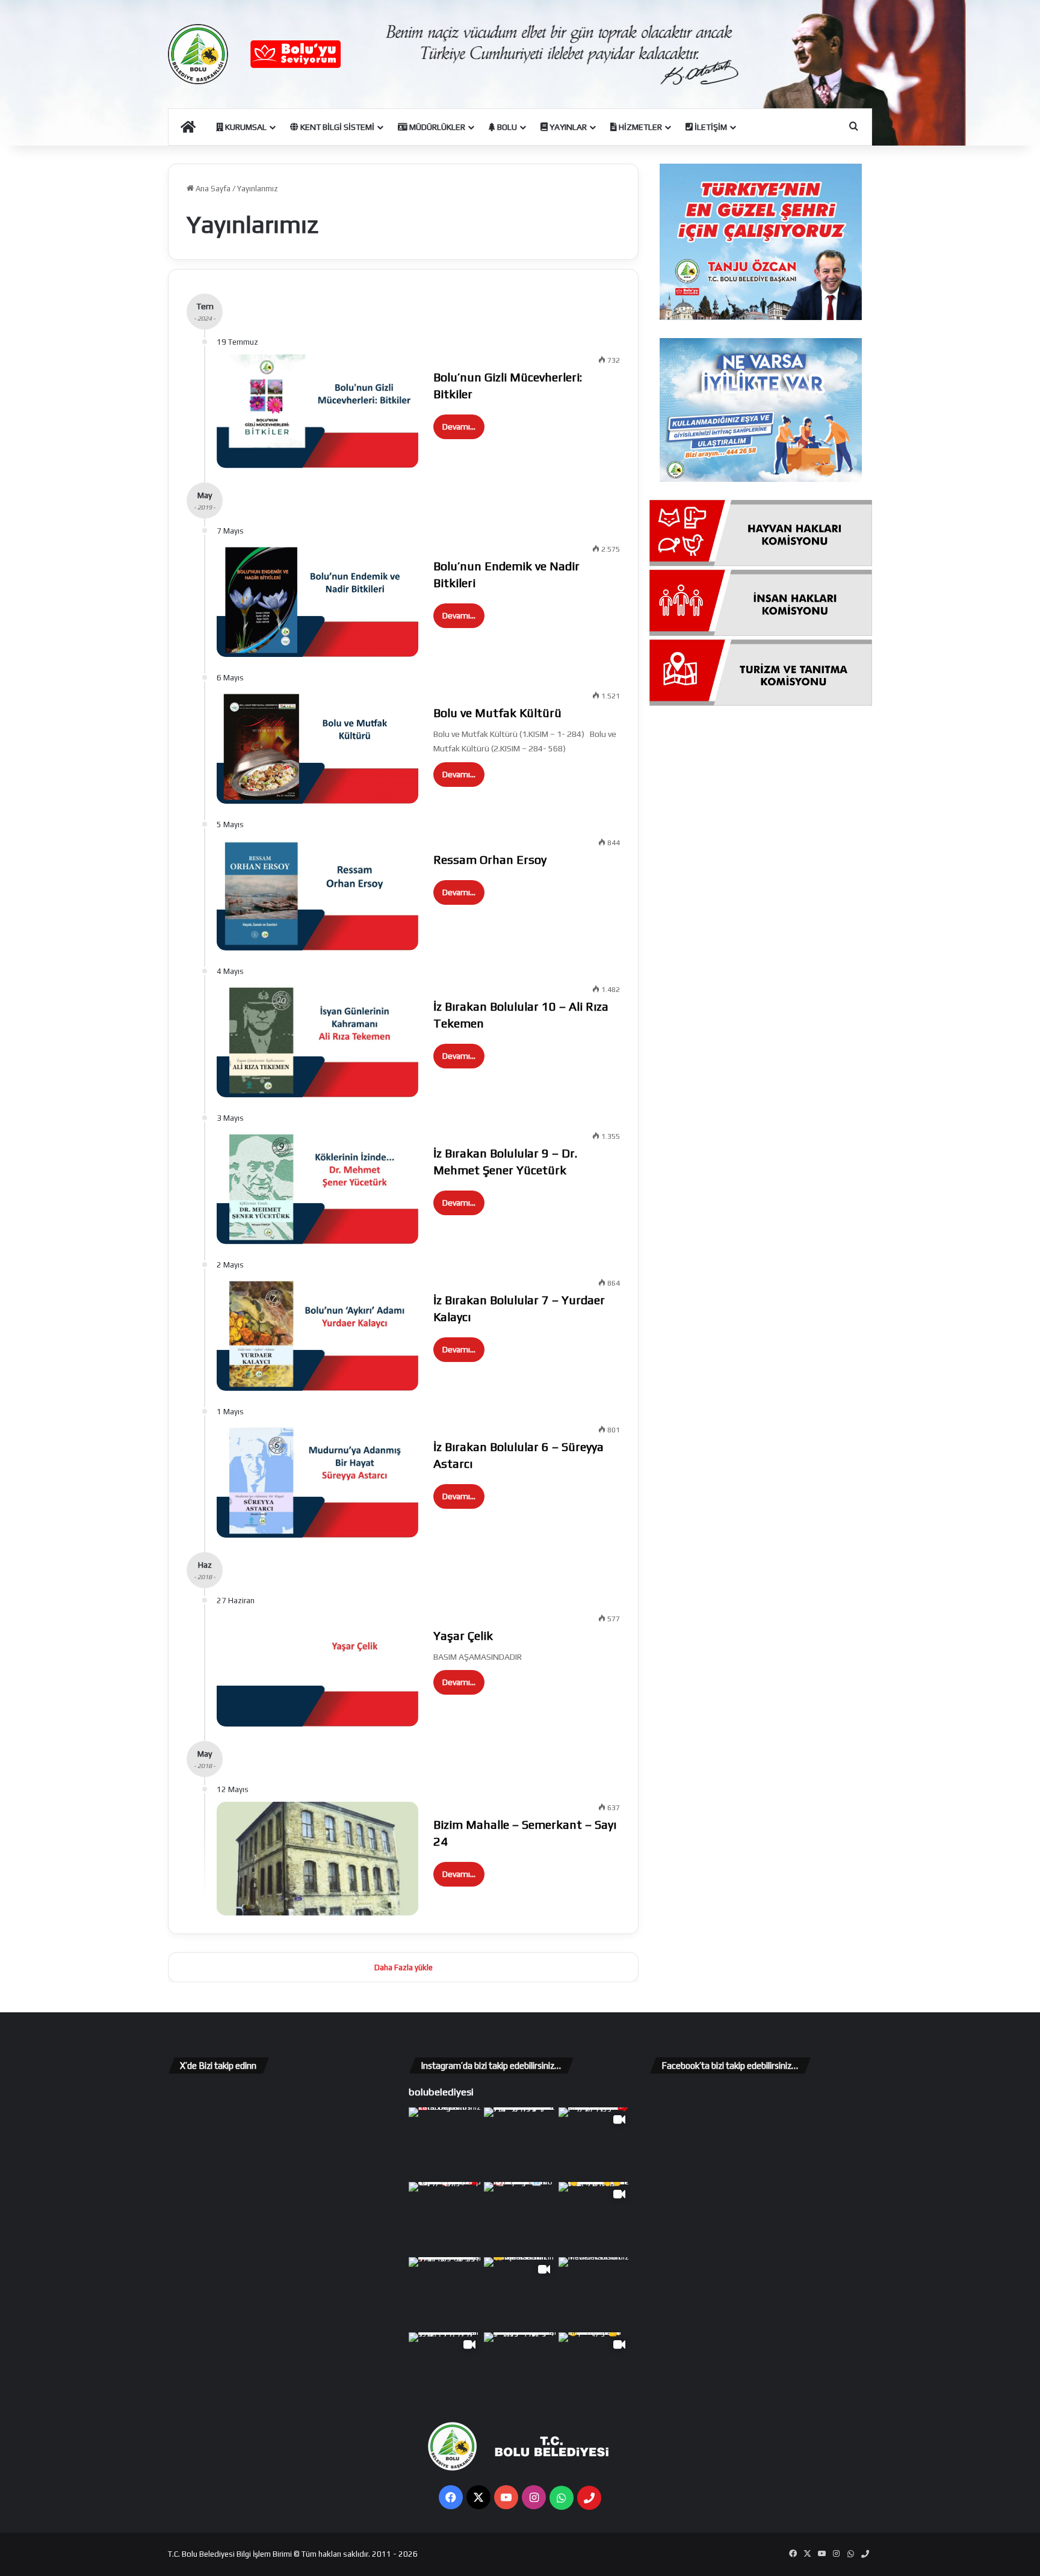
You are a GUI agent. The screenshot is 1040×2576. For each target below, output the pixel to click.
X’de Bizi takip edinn (218, 2066)
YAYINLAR (567, 127)
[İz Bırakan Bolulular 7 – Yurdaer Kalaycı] (317, 1334)
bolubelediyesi (441, 2092)
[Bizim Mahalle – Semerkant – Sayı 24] (317, 1859)
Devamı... (459, 427)
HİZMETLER (639, 127)
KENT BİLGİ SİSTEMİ (336, 127)
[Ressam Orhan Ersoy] (317, 894)
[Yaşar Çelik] (317, 1670)
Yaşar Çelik (463, 1635)
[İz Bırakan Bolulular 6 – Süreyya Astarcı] (317, 1481)
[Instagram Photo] (445, 2144)
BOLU (506, 127)
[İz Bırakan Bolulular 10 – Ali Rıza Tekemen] (317, 1040)
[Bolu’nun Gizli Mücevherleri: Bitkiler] (317, 411)
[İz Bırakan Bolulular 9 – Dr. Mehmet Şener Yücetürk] (317, 1187)
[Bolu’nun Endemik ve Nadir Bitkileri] (317, 600)
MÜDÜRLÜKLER (436, 127)
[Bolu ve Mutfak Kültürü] (317, 747)
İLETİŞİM (710, 127)
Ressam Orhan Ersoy (490, 859)
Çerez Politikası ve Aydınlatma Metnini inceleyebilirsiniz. (550, 2559)
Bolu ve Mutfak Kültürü (497, 713)
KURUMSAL (245, 127)
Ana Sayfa (212, 189)
